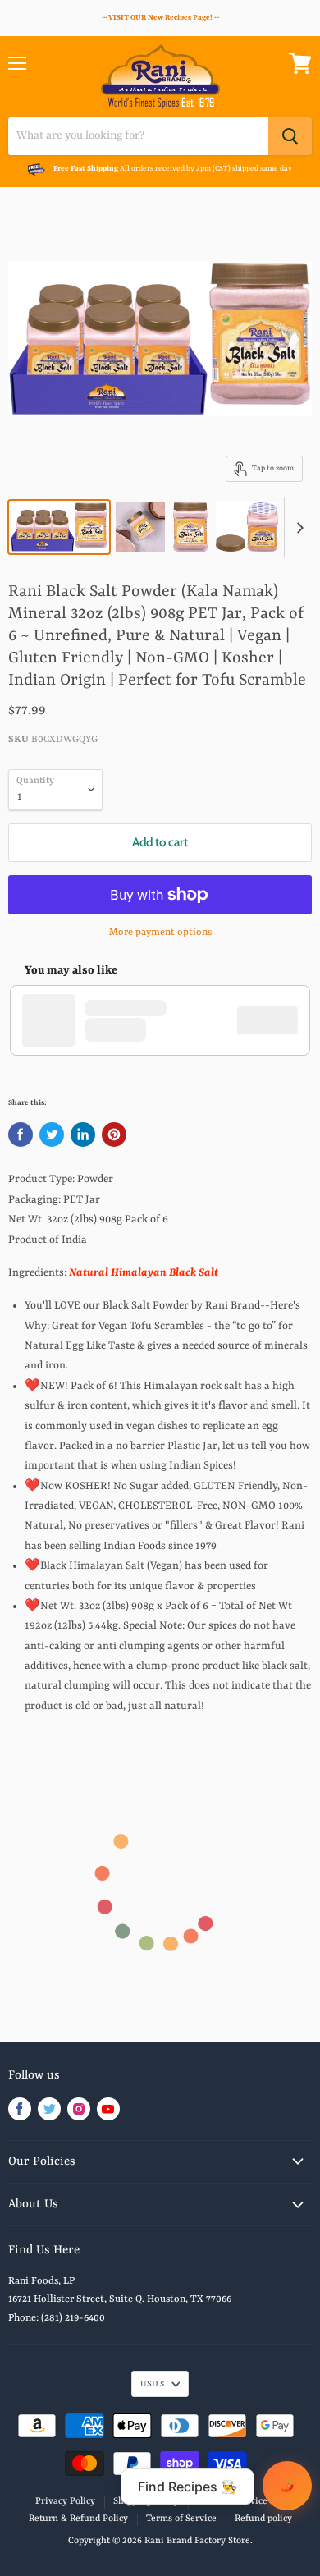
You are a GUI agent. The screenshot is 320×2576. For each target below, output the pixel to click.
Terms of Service (181, 2519)
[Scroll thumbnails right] (297, 528)
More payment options (160, 933)
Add (276, 1020)
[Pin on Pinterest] (114, 1134)
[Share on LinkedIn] (83, 1134)
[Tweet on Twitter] (52, 1134)
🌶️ (287, 2486)
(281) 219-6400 (73, 2318)
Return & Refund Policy (78, 2519)
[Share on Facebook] (21, 1134)
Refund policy (263, 2519)
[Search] (290, 136)
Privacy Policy (65, 2502)
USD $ (152, 2384)
